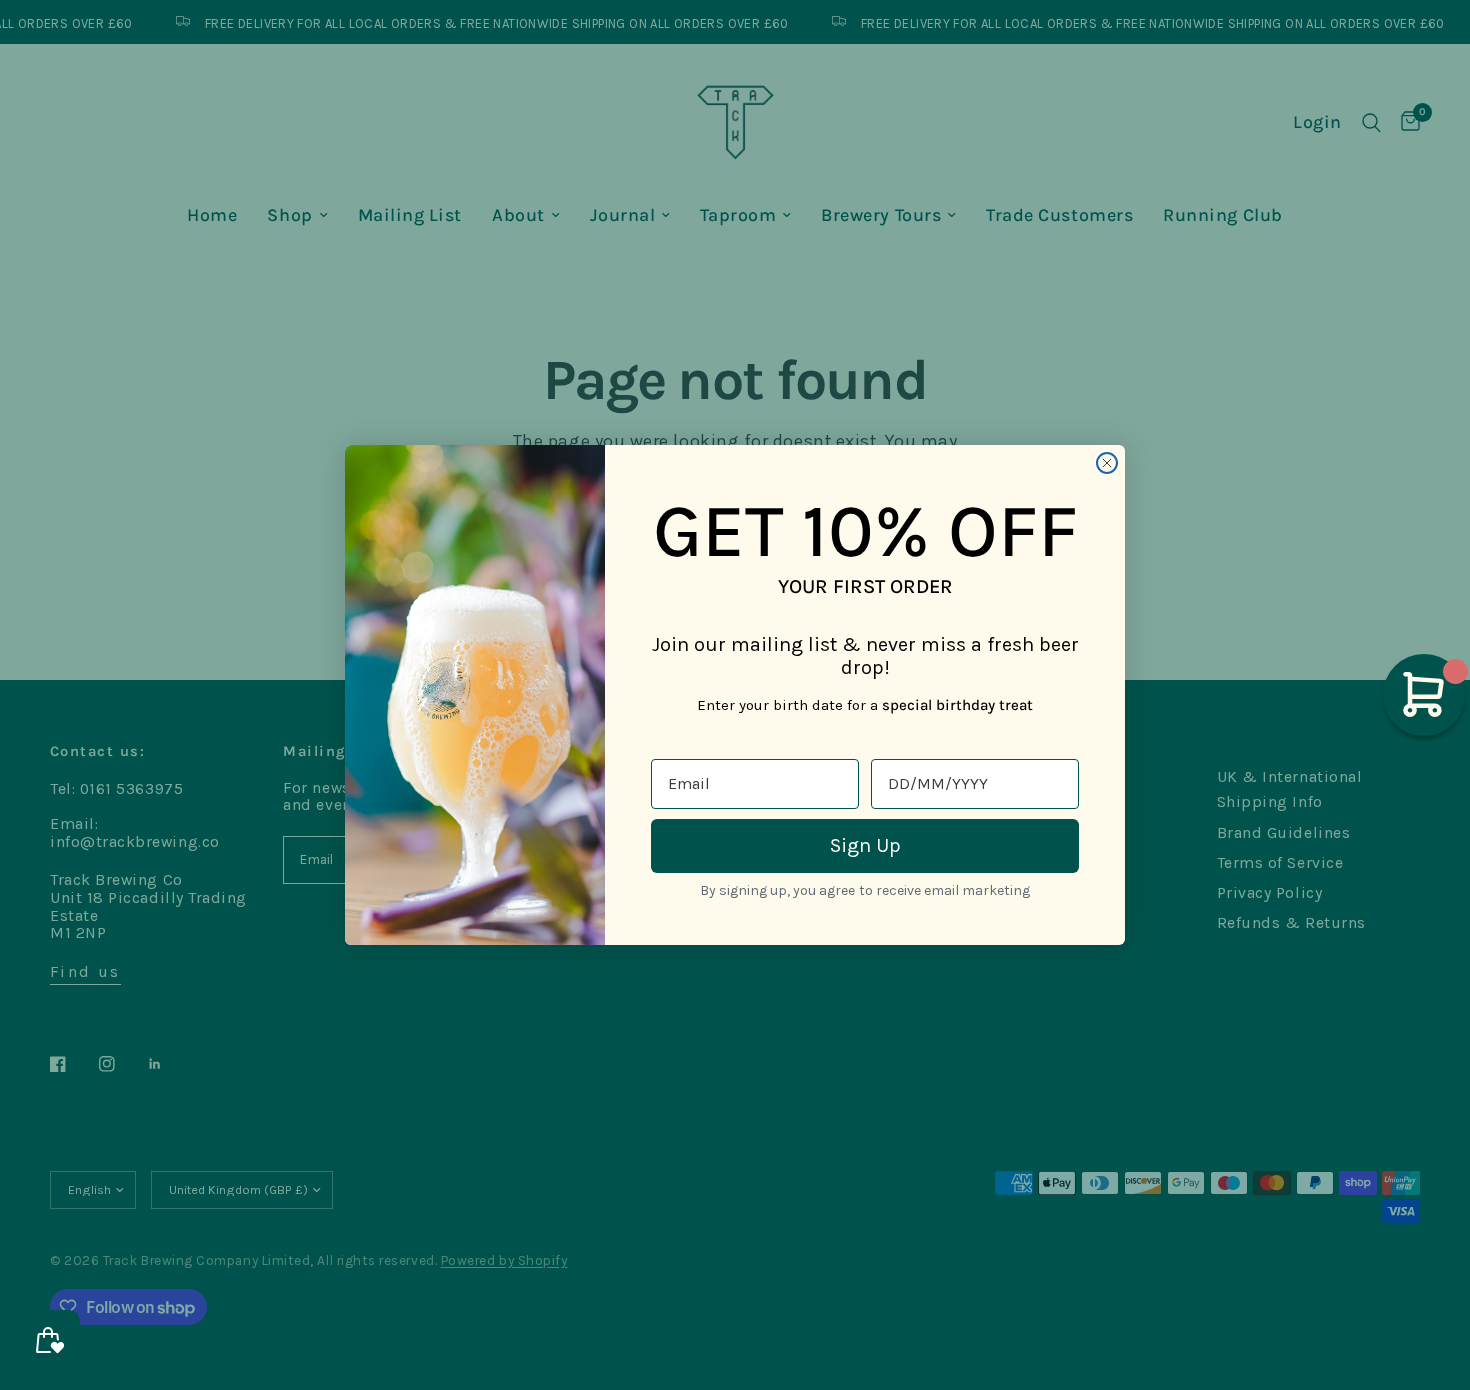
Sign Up (865, 845)
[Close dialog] (1107, 463)
